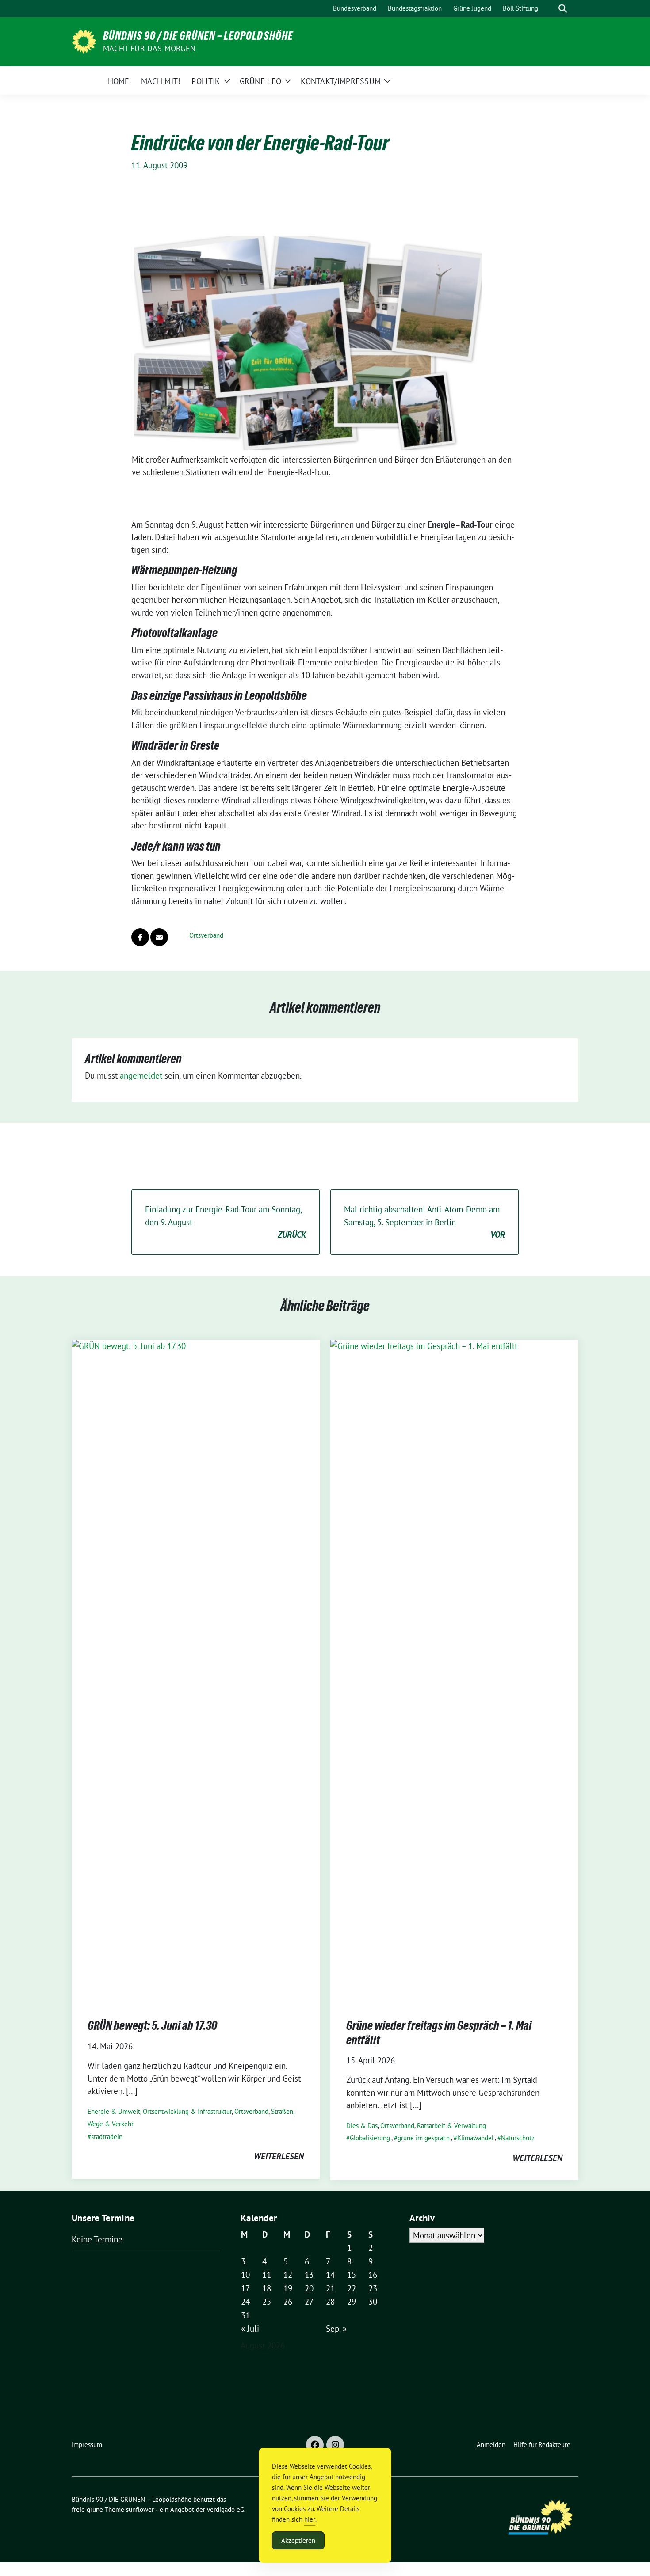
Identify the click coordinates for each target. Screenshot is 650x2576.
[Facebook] (315, 2445)
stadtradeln (107, 2137)
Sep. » (336, 2329)
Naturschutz (518, 2138)
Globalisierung (370, 2138)
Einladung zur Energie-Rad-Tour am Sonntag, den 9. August (226, 1222)
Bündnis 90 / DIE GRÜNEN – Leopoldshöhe (198, 36)
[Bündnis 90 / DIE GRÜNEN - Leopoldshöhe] (84, 41)
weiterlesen (279, 2156)
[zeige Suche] (563, 9)
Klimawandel (475, 2138)
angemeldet (141, 1075)
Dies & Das (362, 2126)
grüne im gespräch (424, 2138)
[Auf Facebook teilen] (140, 937)
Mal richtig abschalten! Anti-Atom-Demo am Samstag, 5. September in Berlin (424, 1222)
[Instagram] (335, 2445)
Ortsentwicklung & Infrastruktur (187, 2111)
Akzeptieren (298, 2540)
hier (310, 2519)
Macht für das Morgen (149, 48)
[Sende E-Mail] (159, 937)
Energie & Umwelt (114, 2111)
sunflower (140, 2510)
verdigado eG (226, 2510)
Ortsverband (206, 935)
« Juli (250, 2329)
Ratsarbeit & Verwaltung (451, 2126)
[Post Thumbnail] (196, 1670)
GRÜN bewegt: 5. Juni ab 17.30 (152, 2025)
